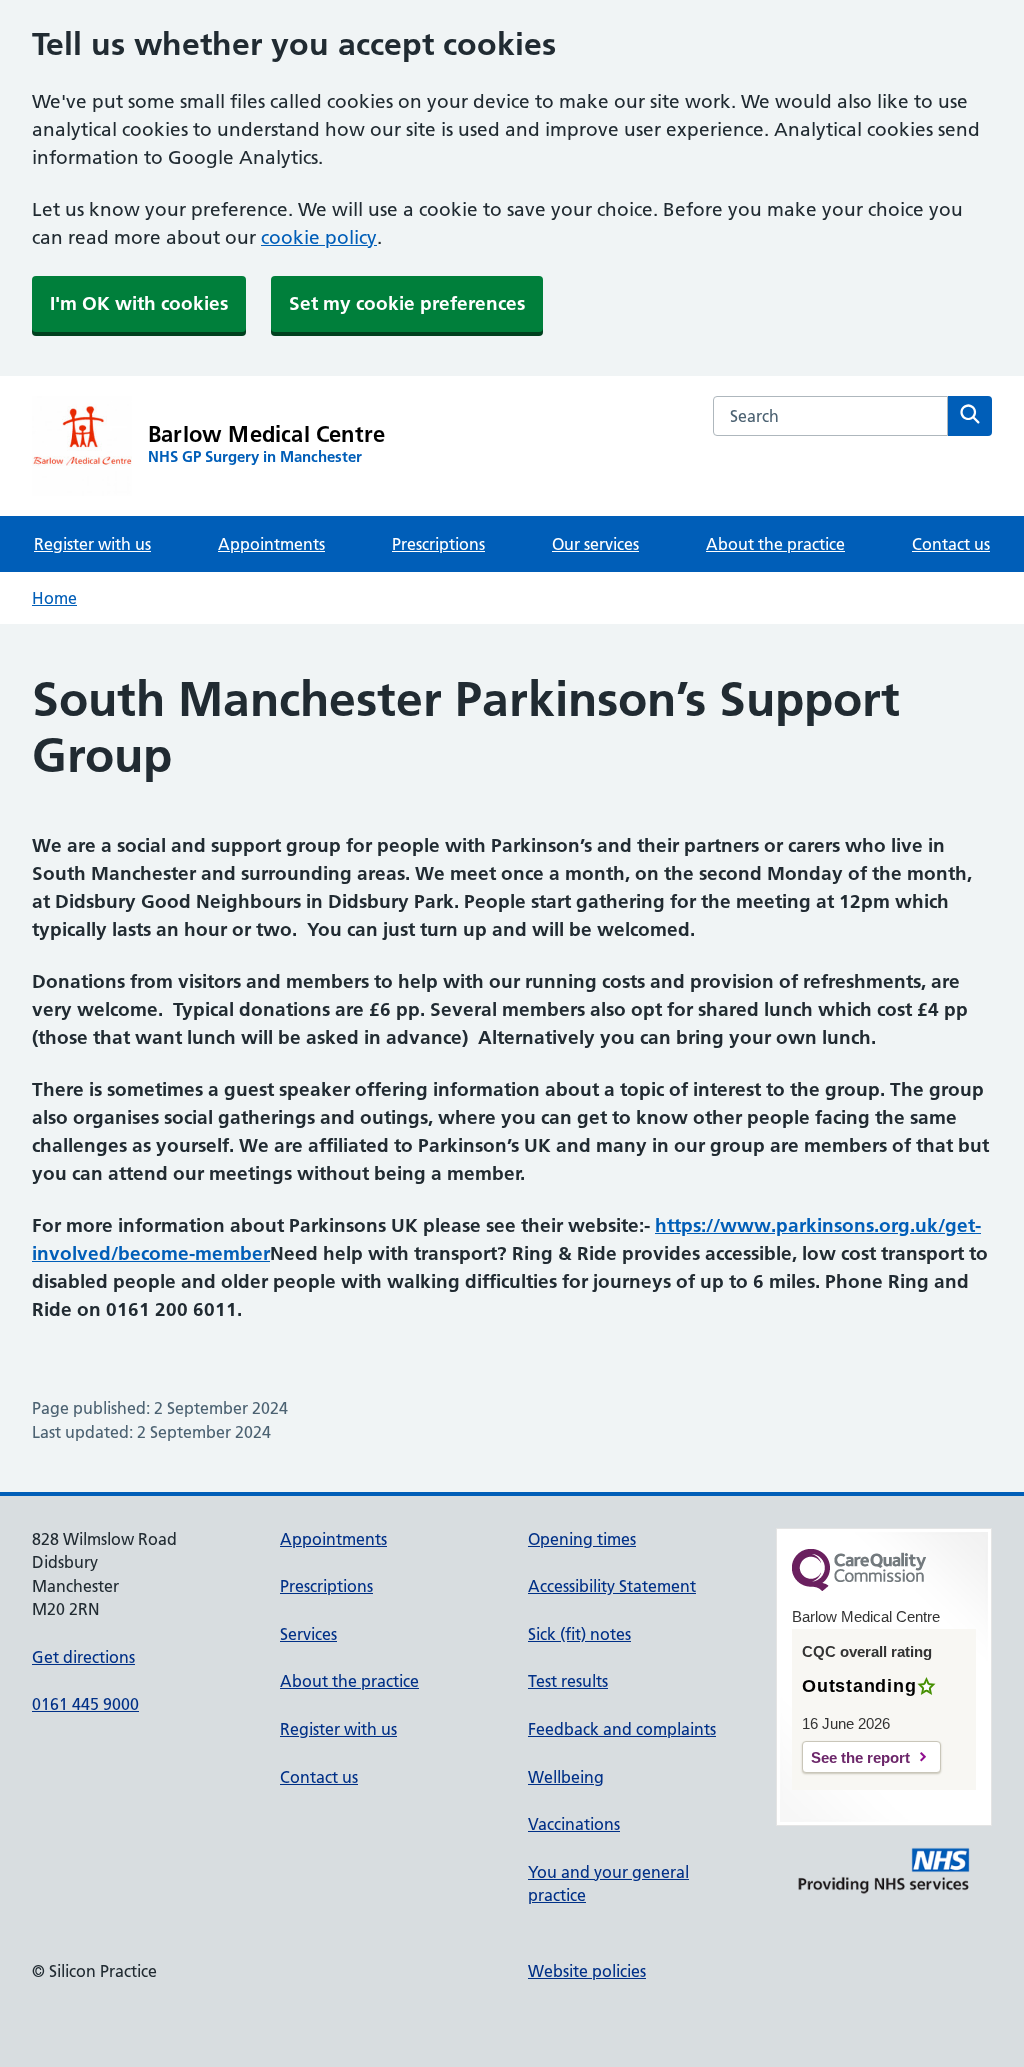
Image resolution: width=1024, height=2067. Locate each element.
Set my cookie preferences (407, 303)
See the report (860, 1757)
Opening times (582, 1539)
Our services (595, 544)
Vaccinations (574, 1824)
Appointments (271, 544)
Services (308, 1634)
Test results (568, 1681)
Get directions (83, 1657)
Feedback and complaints (622, 1729)
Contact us (951, 544)
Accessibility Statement (612, 1586)
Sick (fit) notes (579, 1634)
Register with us (92, 544)
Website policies (587, 1971)
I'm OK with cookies (139, 303)
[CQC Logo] (859, 1586)
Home (54, 598)
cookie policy (319, 237)
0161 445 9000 (85, 1704)
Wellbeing (566, 1777)
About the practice (775, 544)
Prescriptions (438, 544)
